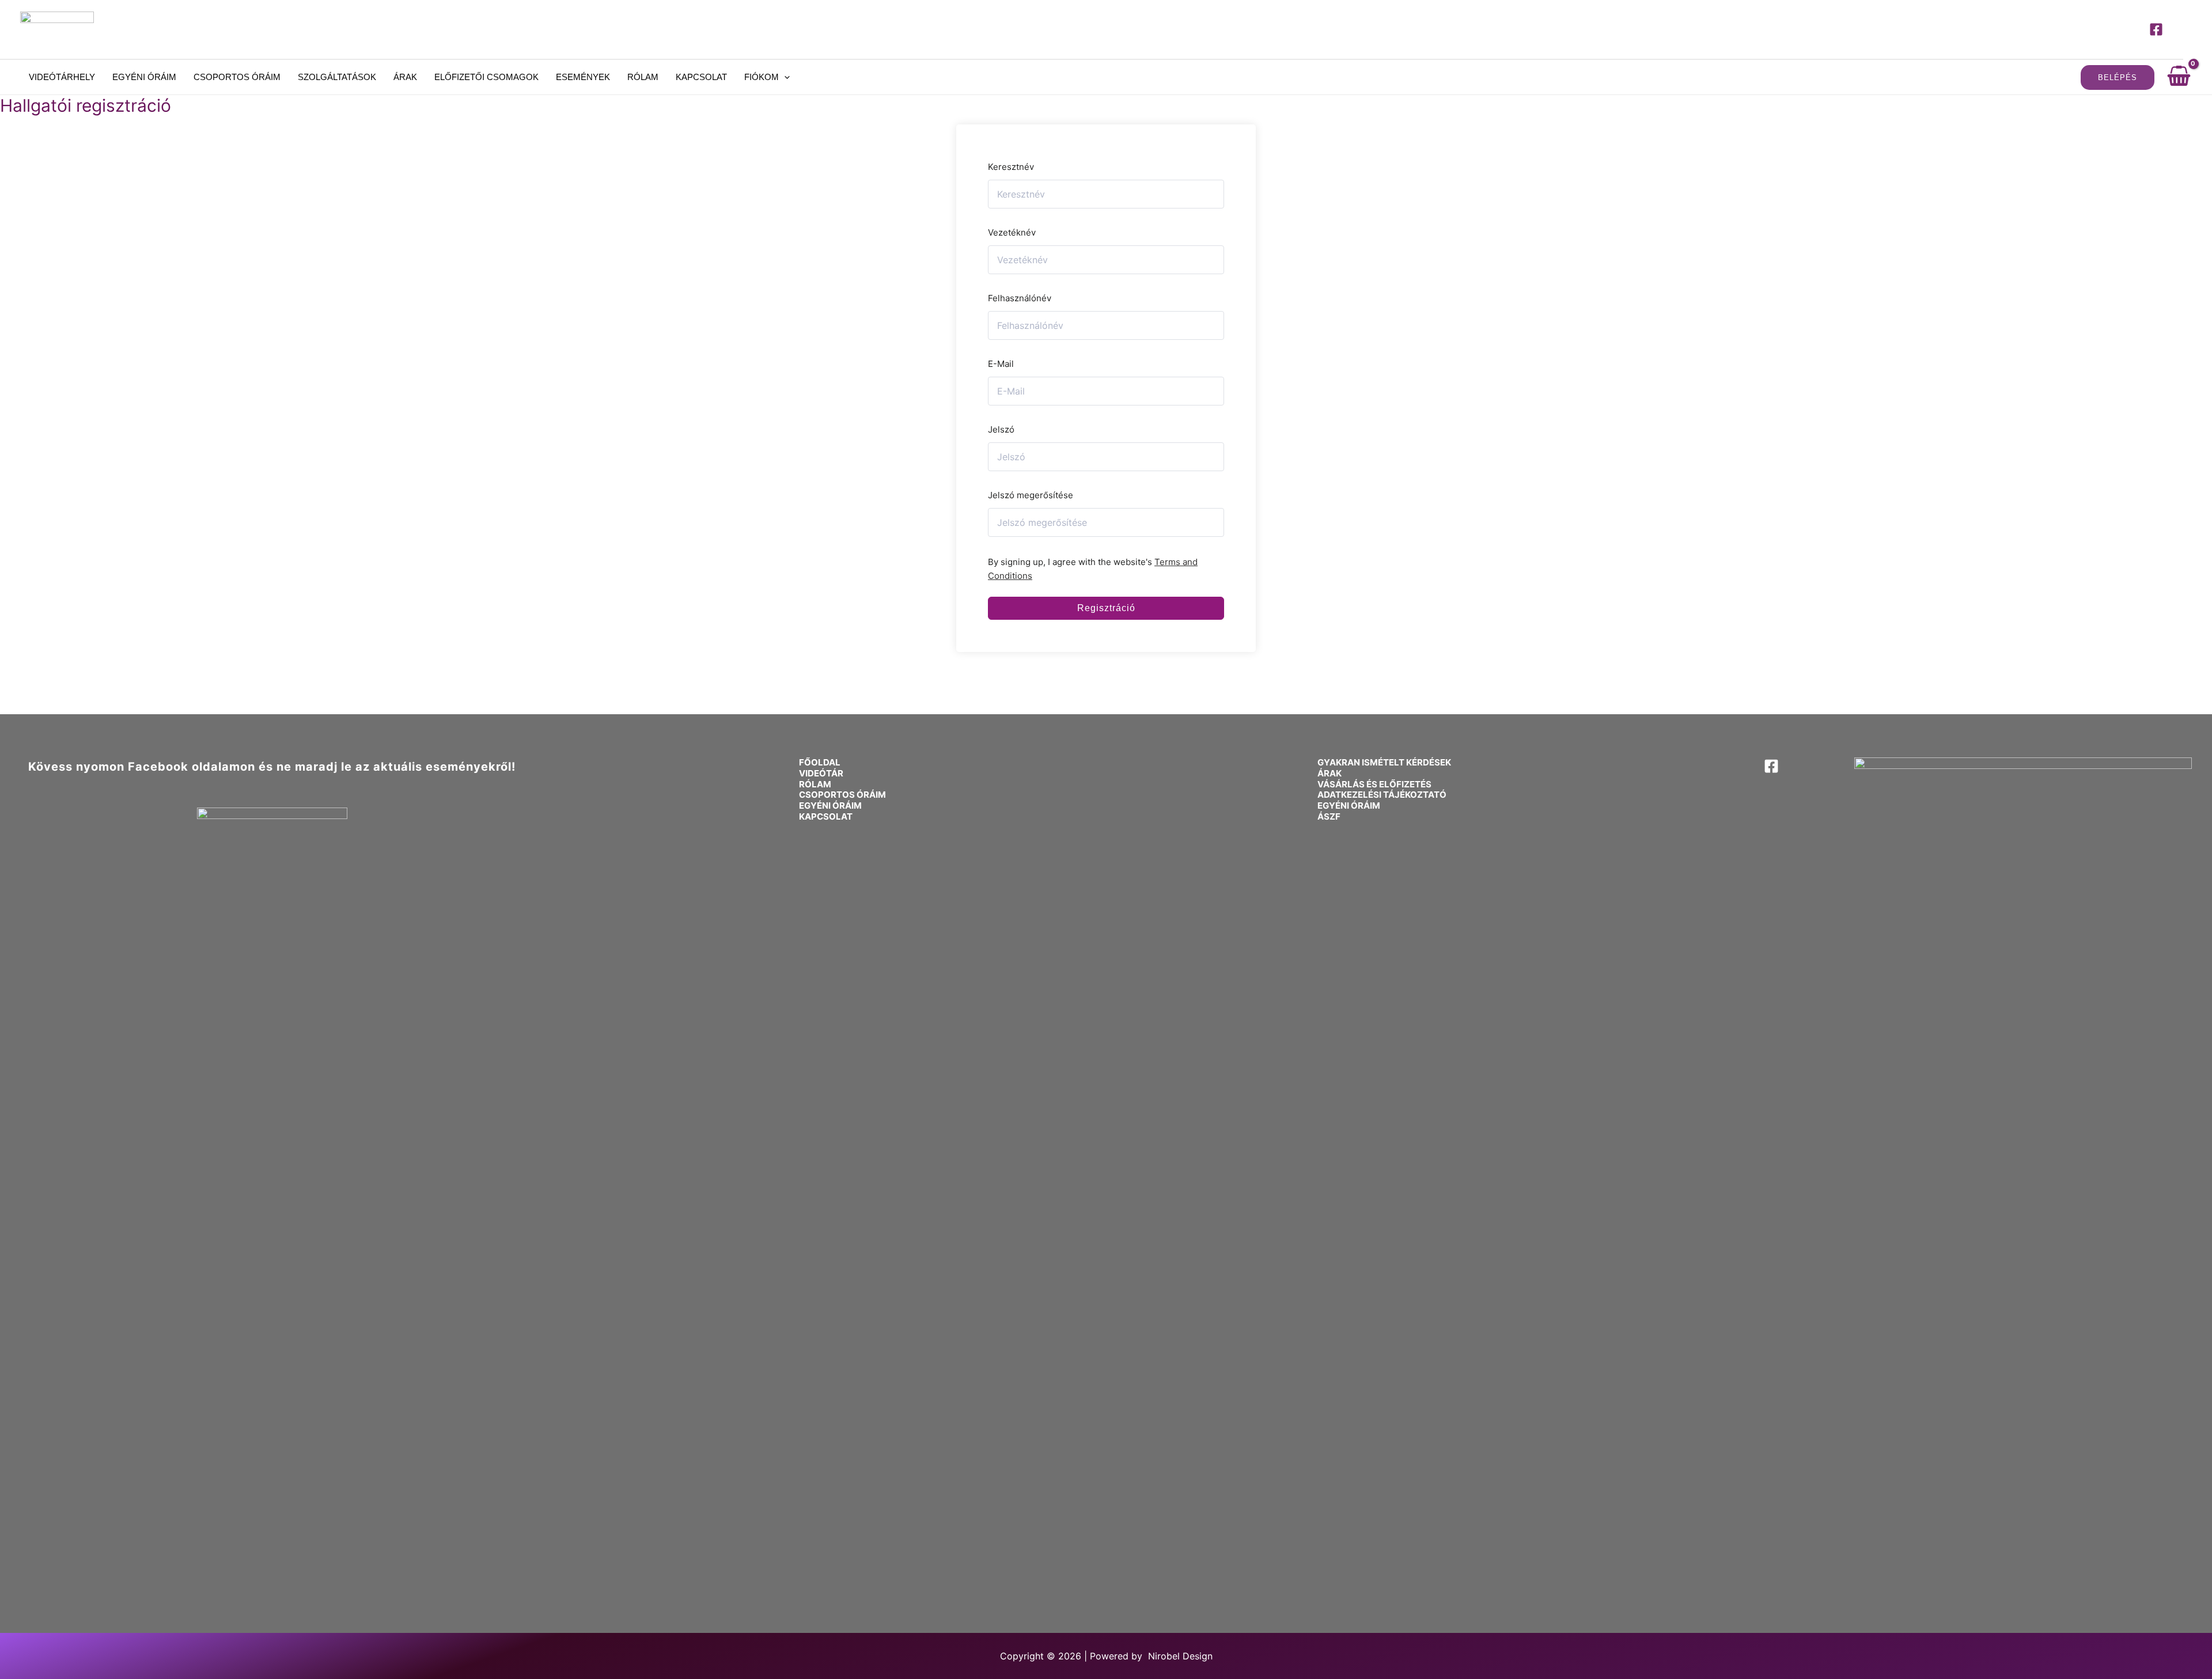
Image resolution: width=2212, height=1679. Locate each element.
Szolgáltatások (337, 77)
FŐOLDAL (820, 762)
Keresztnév (1011, 167)
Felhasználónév (1020, 298)
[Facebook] (2156, 29)
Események (583, 77)
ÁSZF (1329, 816)
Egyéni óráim (144, 77)
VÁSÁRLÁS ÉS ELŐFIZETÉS (1374, 784)
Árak (405, 77)
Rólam (643, 77)
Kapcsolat (701, 77)
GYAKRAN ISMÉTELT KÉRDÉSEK (1384, 762)
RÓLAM (815, 784)
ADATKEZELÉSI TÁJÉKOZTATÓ (1382, 795)
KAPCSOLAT (826, 816)
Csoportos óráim (237, 77)
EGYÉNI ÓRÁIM (830, 806)
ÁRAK (1330, 773)
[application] (784, 77)
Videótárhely (62, 77)
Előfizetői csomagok (486, 77)
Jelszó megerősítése (1031, 495)
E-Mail (1001, 364)
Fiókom (762, 77)
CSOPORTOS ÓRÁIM (842, 795)
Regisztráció (1106, 608)
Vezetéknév (1012, 232)
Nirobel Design (1180, 1656)
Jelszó (1001, 429)
